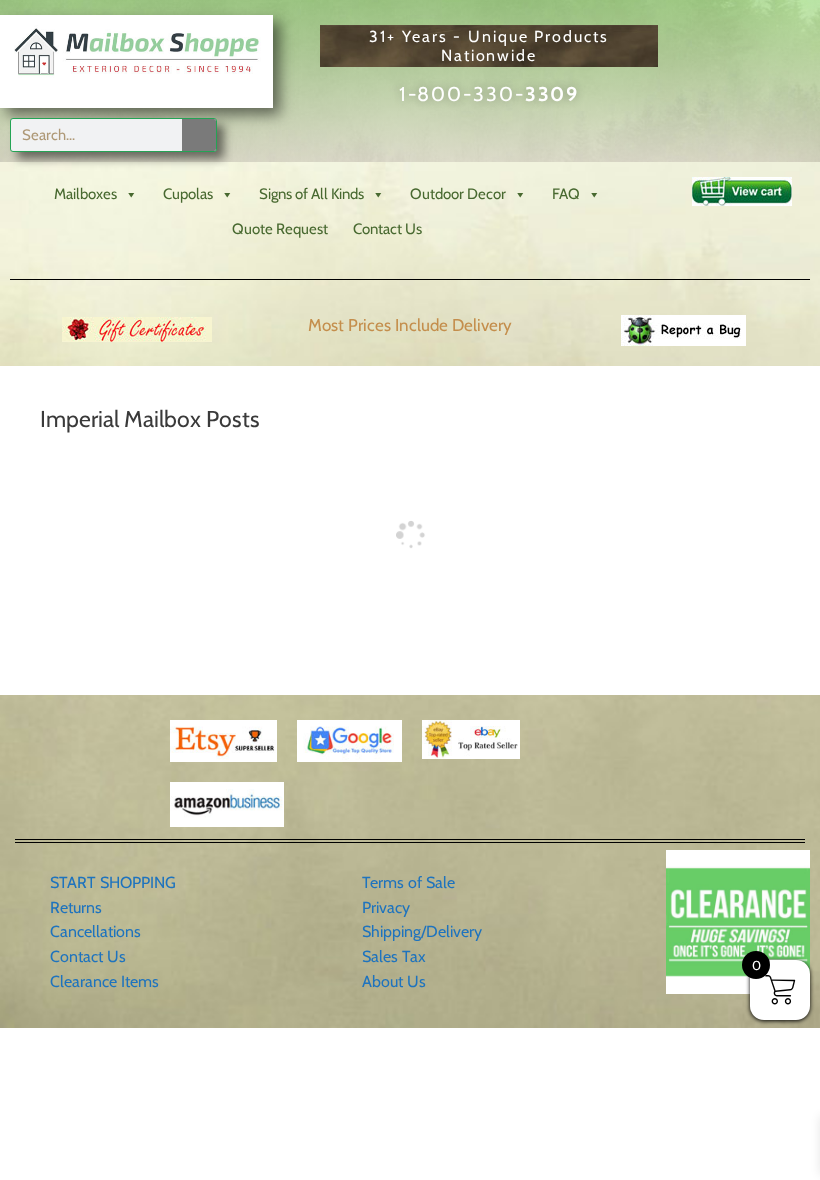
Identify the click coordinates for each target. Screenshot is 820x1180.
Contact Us (387, 229)
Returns (76, 907)
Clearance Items (104, 981)
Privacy (386, 907)
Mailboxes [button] (85, 194)
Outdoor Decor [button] (458, 194)
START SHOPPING (113, 882)
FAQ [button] (566, 194)
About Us (394, 981)
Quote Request (280, 229)
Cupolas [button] (188, 194)
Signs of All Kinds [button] (311, 194)
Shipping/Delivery (422, 931)
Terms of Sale (408, 882)
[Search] (199, 135)
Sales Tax (394, 956)
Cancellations (95, 931)
